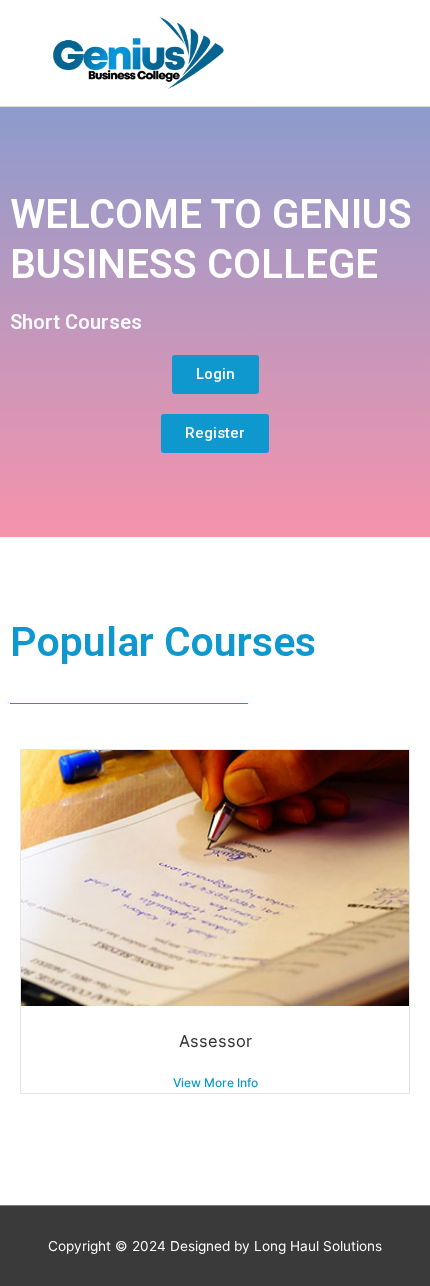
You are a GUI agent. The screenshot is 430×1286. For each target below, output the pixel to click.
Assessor (215, 1041)
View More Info (215, 1082)
